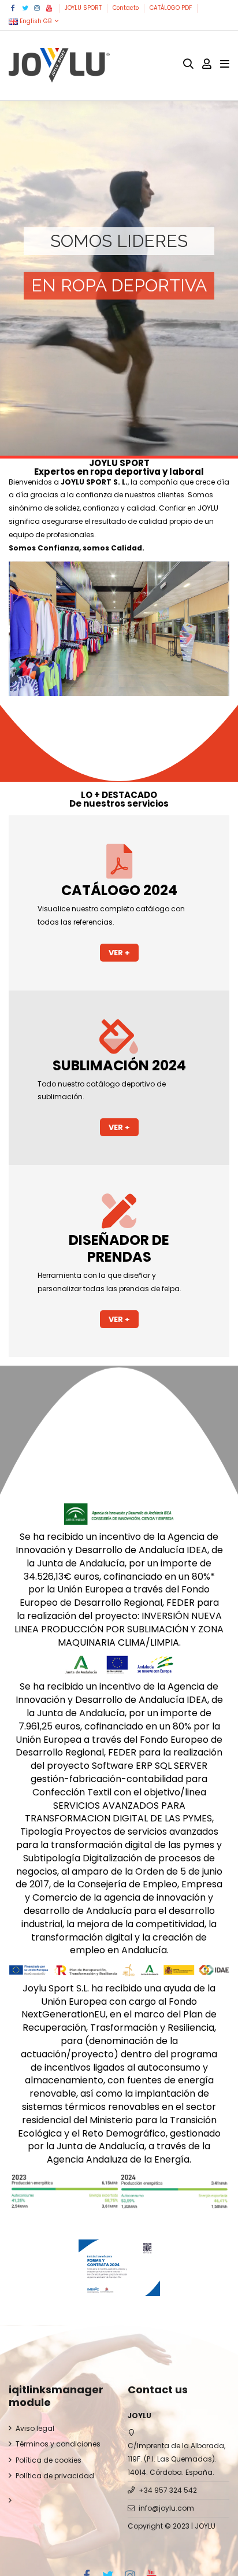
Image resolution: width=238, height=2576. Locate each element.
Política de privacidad (55, 2476)
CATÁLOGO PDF (172, 8)
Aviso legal (35, 2428)
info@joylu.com (166, 2508)
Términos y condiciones (58, 2444)
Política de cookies (49, 2460)
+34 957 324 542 (168, 2490)
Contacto (127, 8)
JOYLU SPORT (84, 8)
